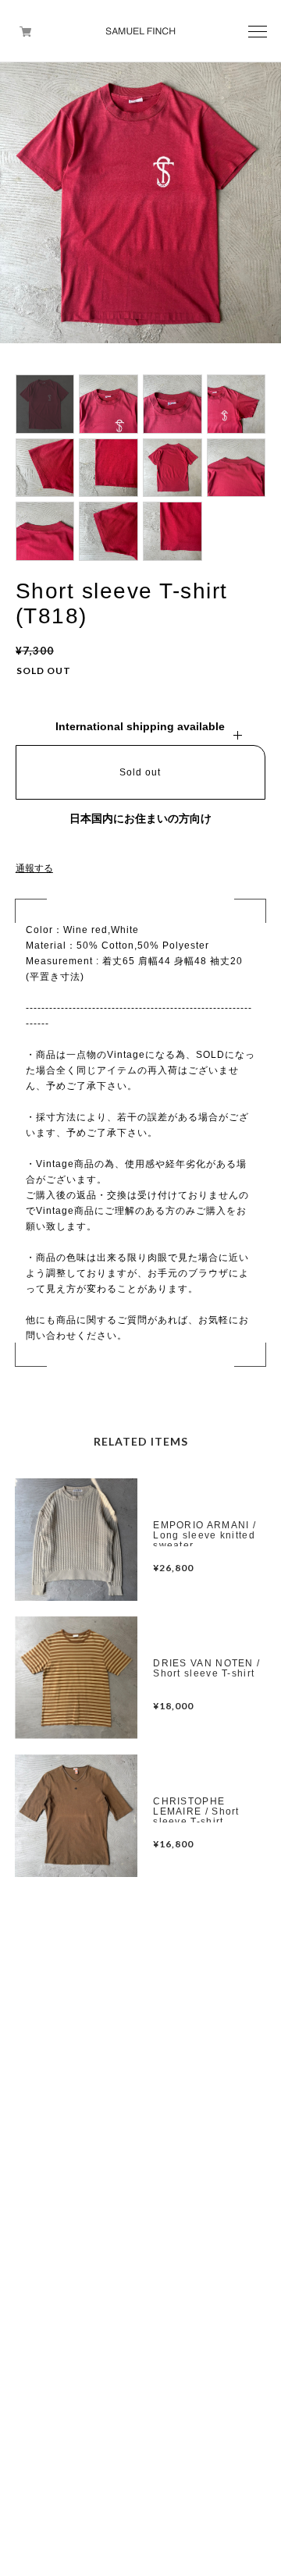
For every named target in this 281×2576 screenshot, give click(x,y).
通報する (34, 868)
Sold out (140, 772)
